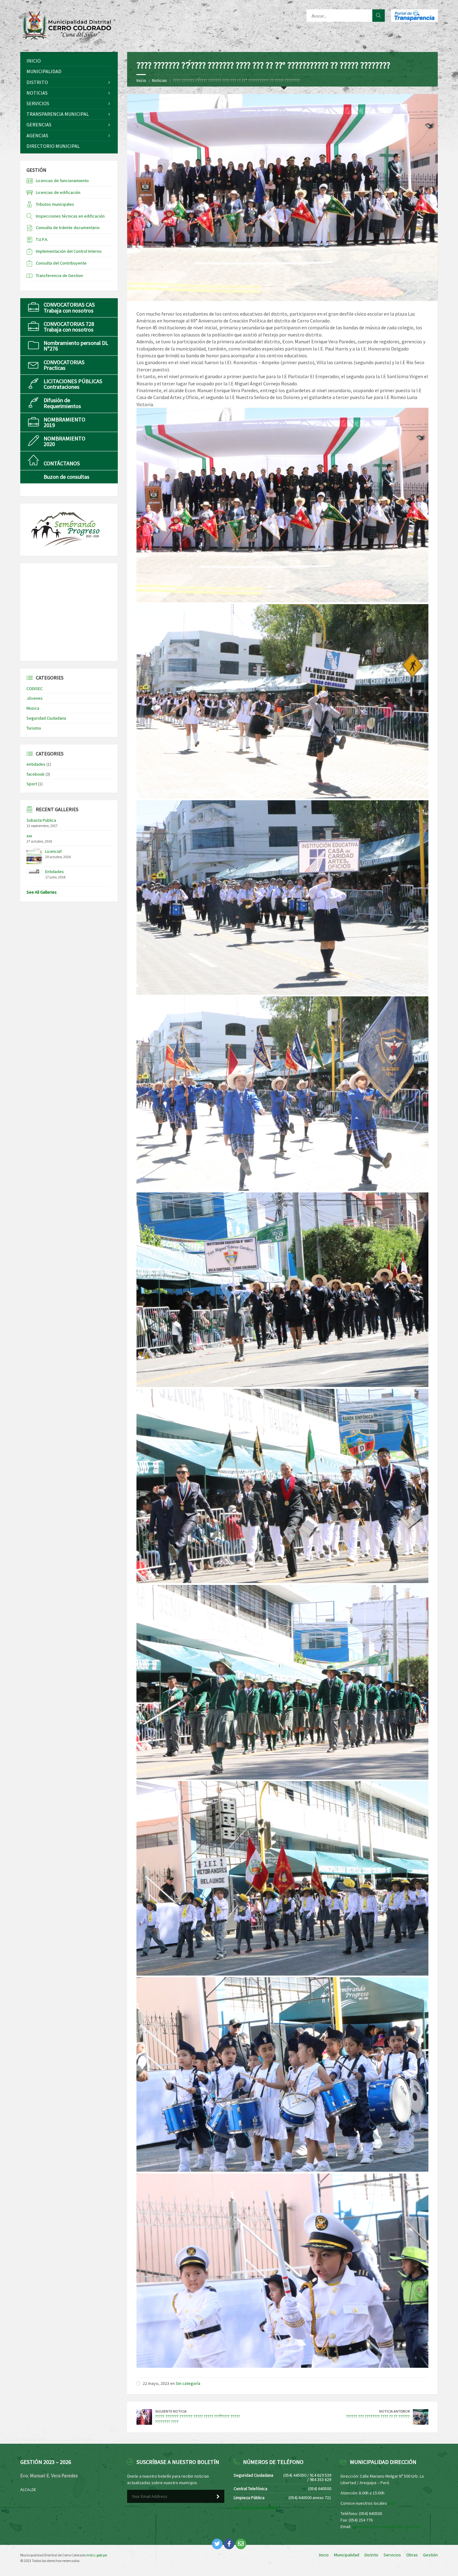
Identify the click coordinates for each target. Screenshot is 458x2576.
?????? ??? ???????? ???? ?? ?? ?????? (378, 2416)
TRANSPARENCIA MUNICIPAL (58, 114)
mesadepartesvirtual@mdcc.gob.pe (386, 2527)
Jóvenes (35, 698)
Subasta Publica (41, 820)
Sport (32, 784)
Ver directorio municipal (256, 2508)
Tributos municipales (55, 204)
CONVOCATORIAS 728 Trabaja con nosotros (69, 327)
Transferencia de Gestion (59, 275)
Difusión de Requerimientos (62, 403)
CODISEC (35, 689)
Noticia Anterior (394, 2411)
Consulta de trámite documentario (68, 228)
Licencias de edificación (58, 192)
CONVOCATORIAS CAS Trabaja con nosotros (69, 307)
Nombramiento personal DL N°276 (76, 346)
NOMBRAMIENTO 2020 (64, 441)
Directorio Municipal (53, 146)
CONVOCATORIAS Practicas (64, 365)
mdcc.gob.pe (97, 2555)
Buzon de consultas (67, 477)
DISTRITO (37, 82)
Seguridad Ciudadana (46, 718)
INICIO (34, 61)
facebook (36, 774)
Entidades (55, 872)
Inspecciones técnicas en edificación (70, 216)
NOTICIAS (37, 93)
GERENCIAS (39, 125)
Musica (33, 708)
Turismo (34, 728)
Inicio (141, 80)
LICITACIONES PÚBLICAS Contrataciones (73, 384)
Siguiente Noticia (171, 2411)
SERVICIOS (38, 103)
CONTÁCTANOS (62, 463)
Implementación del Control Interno (69, 251)
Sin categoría (188, 2383)
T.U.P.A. (42, 239)
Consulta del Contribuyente (61, 263)
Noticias (160, 80)
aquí (392, 2503)
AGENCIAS (37, 135)
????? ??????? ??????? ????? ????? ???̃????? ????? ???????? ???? (198, 2419)
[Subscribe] (218, 2497)
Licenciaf (53, 851)
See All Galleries (42, 892)
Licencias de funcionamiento (62, 181)
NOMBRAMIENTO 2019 (64, 422)
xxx (29, 836)
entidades (36, 764)
